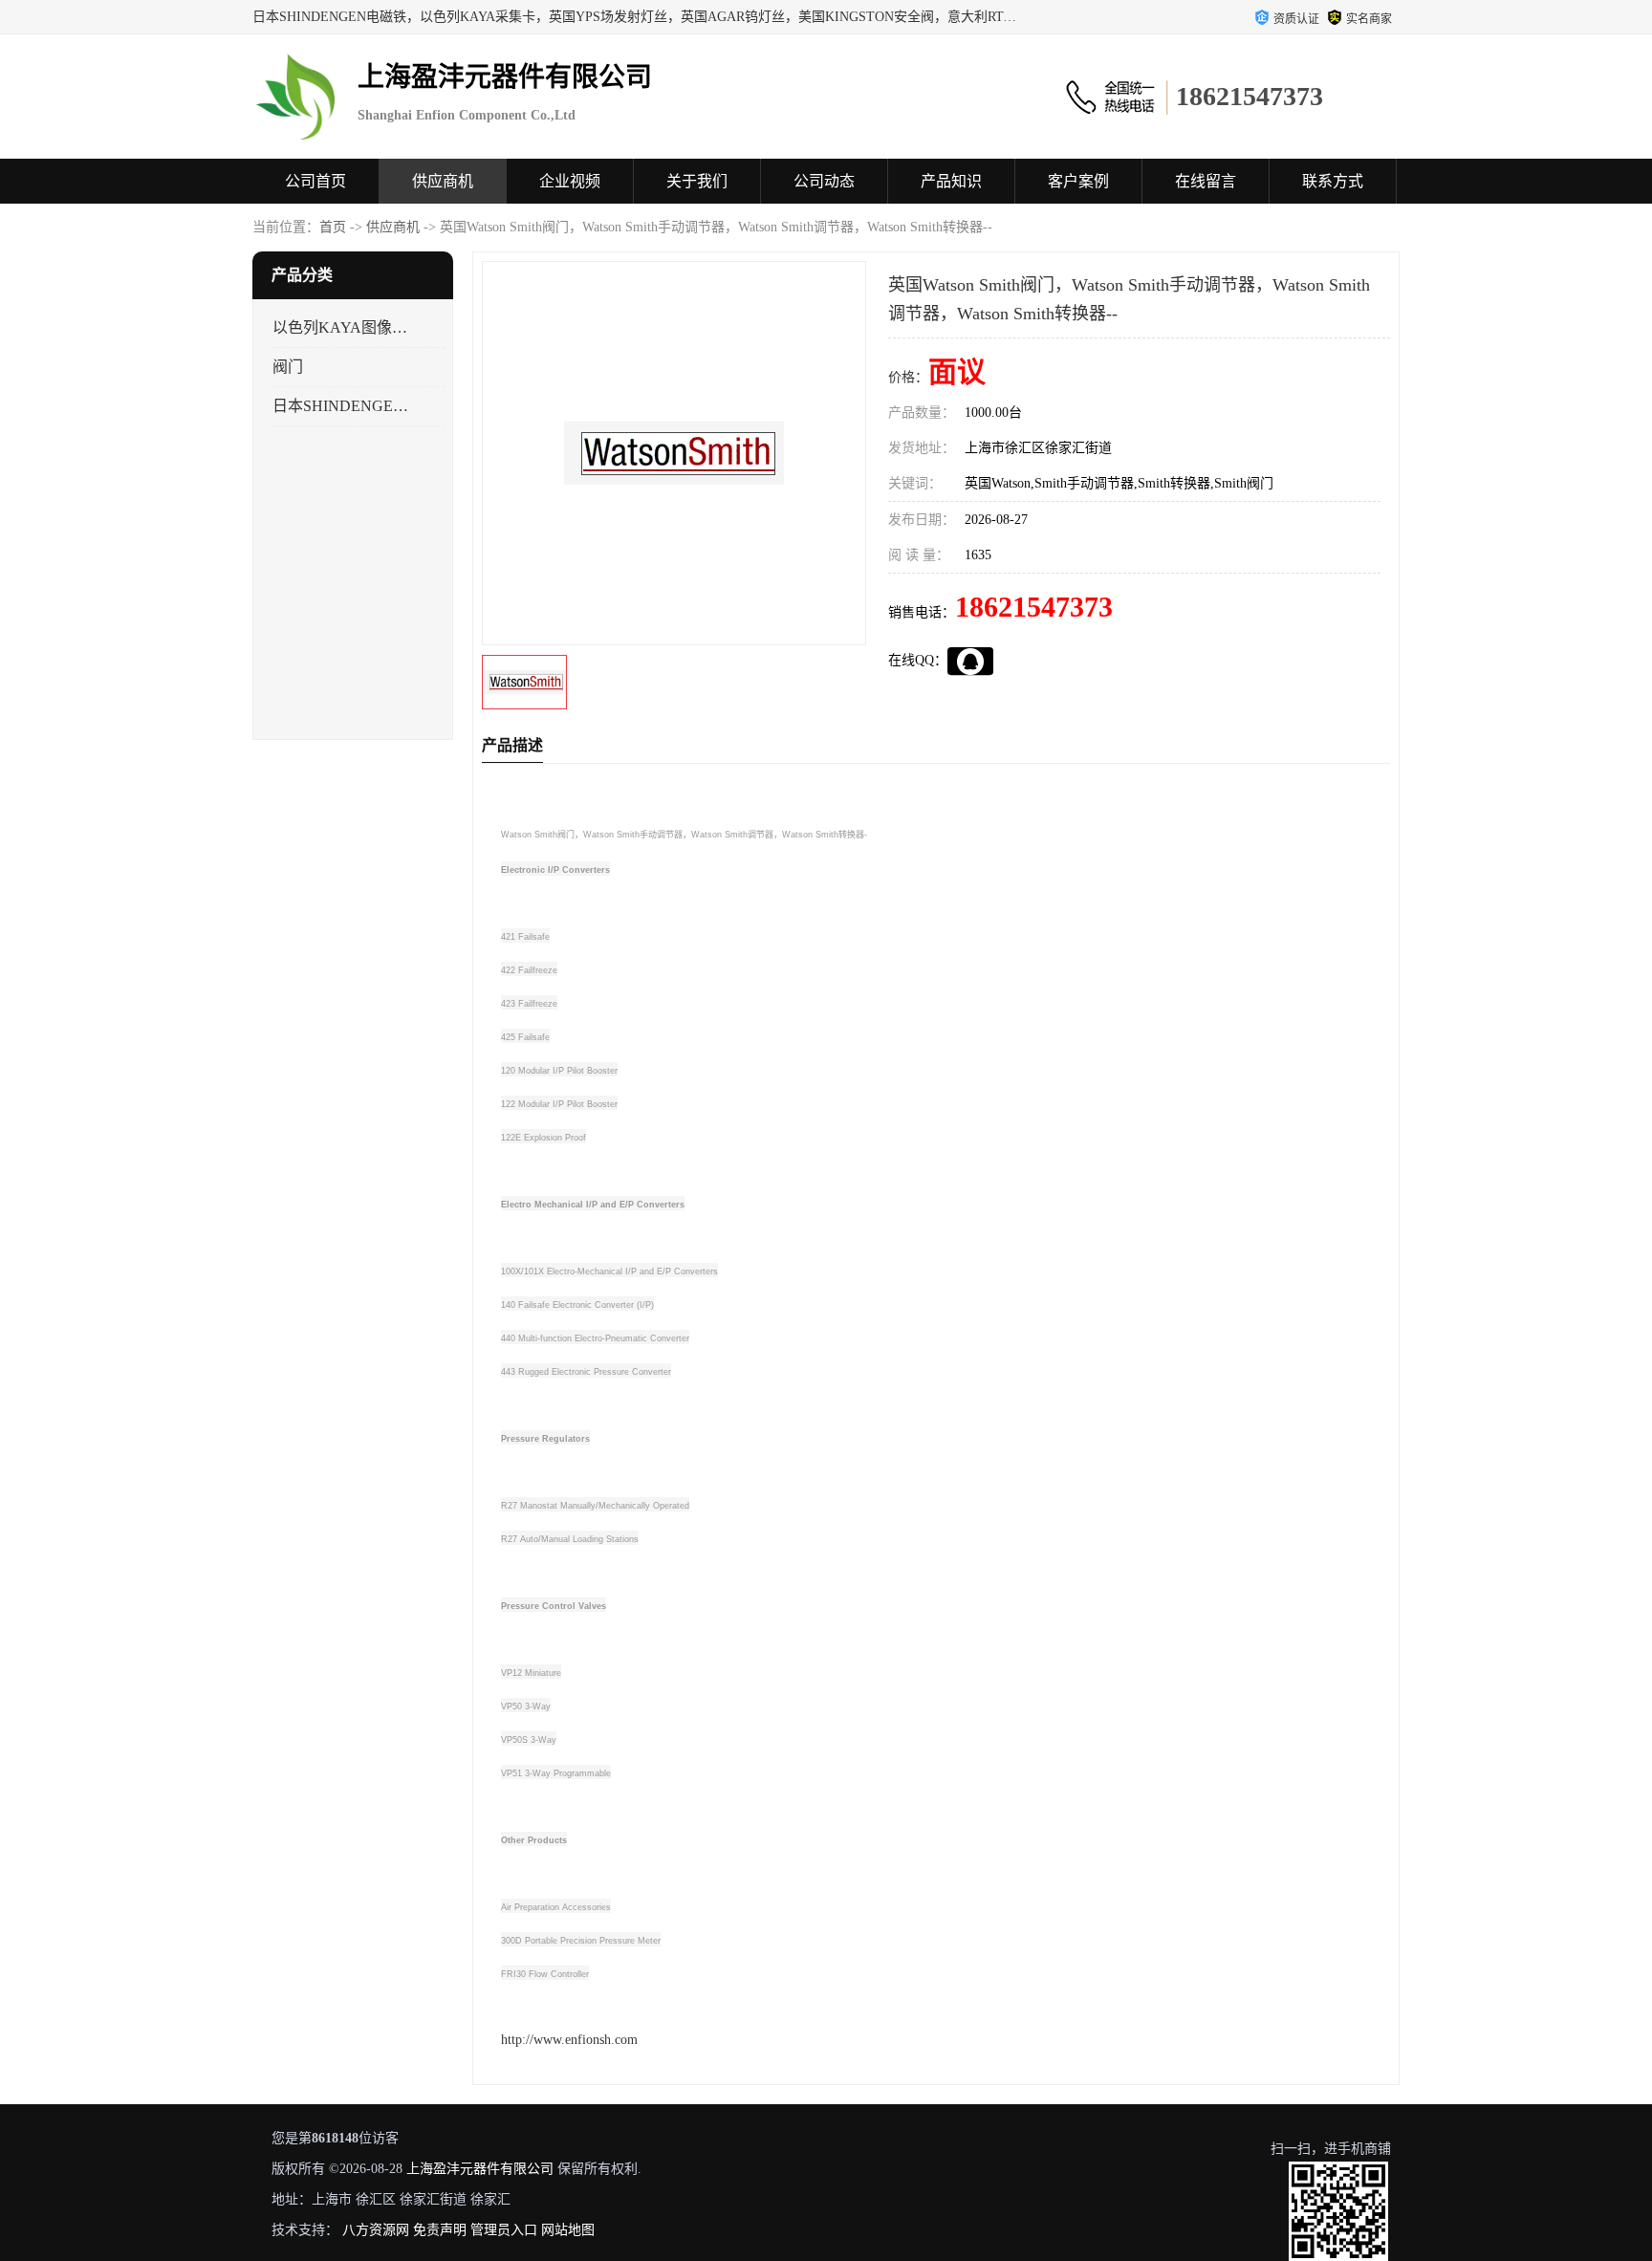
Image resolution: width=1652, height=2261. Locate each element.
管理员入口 (504, 2230)
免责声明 (440, 2230)
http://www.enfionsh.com (569, 2040)
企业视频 (570, 181)
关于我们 (697, 181)
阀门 (288, 367)
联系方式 (1333, 181)
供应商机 (443, 181)
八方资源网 (376, 2230)
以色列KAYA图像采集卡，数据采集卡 (342, 327)
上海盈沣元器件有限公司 (480, 2169)
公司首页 (315, 181)
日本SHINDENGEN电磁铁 (342, 406)
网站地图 (568, 2230)
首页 (333, 227)
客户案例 (1078, 181)
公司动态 (824, 181)
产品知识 (951, 181)
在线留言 (1206, 181)
